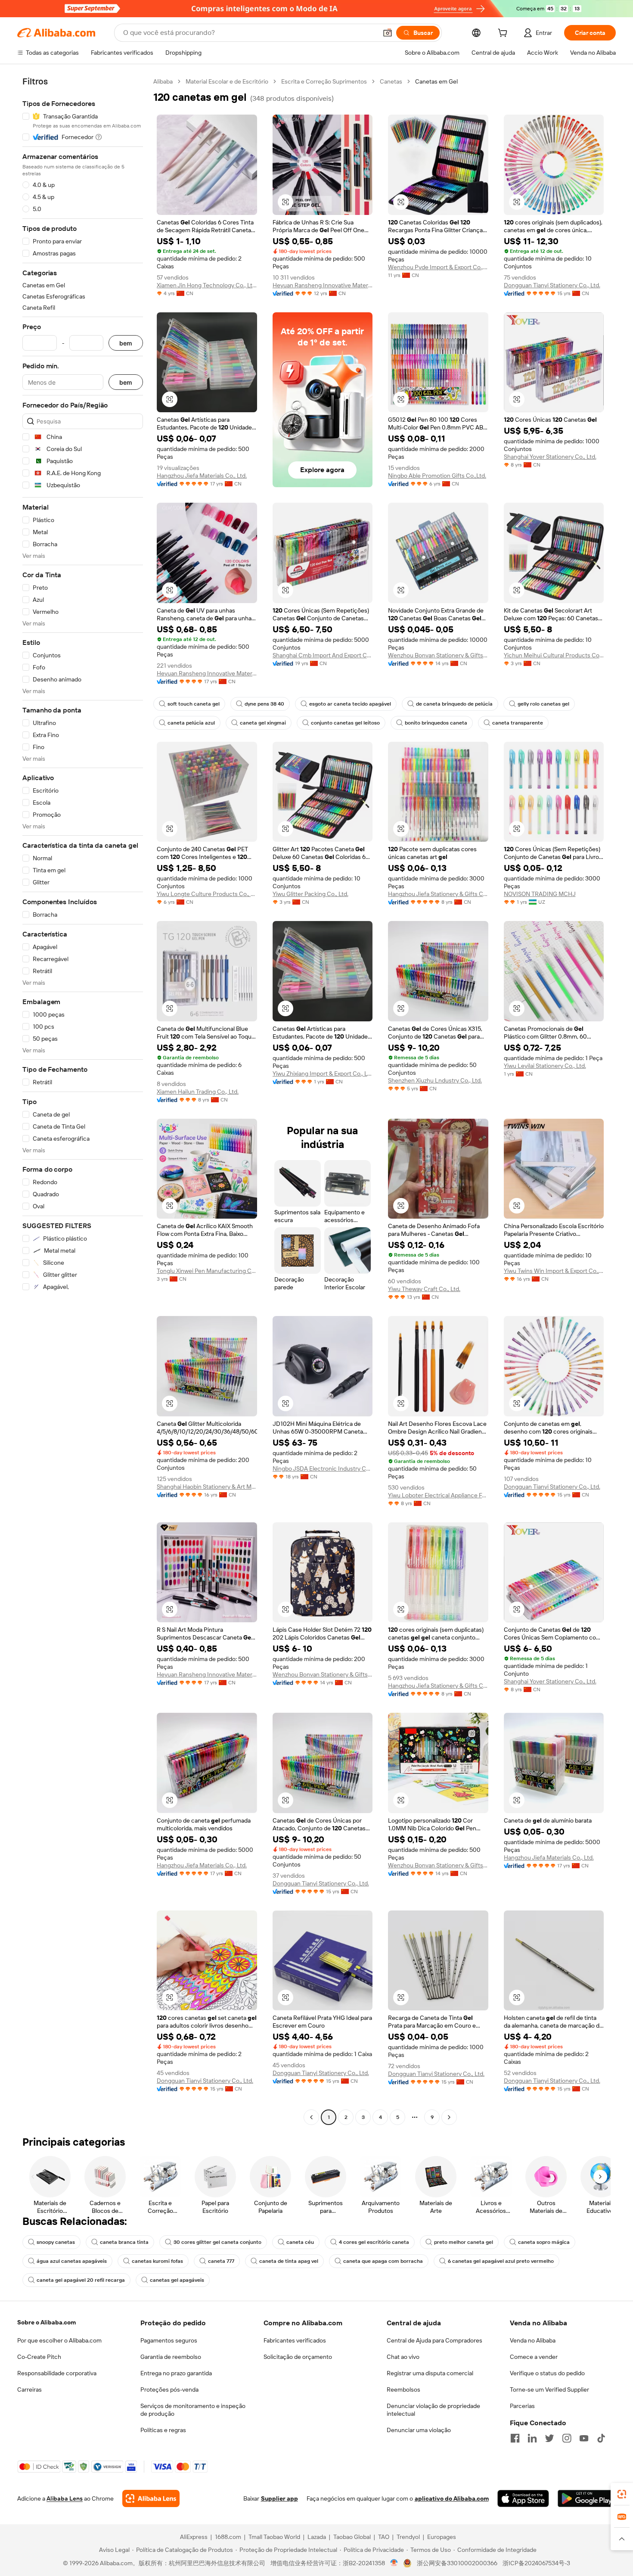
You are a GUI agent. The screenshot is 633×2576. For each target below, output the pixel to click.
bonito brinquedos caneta (436, 723)
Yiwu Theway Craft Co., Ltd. (424, 1289)
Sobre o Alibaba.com (47, 2322)
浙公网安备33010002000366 (457, 2563)
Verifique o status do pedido (547, 2373)
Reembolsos (403, 2389)
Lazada (317, 2537)
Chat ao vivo (403, 2357)
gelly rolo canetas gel (543, 704)
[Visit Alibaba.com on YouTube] (584, 2438)
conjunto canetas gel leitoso (345, 723)
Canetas (391, 81)
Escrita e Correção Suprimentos (324, 81)
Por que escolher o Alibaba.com (59, 2340)
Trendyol (408, 2537)
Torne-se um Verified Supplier (549, 2389)
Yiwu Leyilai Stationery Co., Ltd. (545, 1066)
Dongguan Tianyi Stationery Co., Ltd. (552, 285)
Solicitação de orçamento (298, 2357)
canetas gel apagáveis (177, 2280)
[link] (622, 2494)
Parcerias (522, 2406)
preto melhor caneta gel (464, 2242)
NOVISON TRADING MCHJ (540, 894)
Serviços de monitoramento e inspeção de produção (193, 2410)
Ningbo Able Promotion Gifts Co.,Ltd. (437, 476)
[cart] (504, 34)
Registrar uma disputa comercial (430, 2373)
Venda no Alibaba (533, 2340)
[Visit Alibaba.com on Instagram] (567, 2438)
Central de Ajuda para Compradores (434, 2340)
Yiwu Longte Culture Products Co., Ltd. (207, 894)
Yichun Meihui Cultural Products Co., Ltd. (554, 655)
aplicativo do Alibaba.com (452, 2498)
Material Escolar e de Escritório (227, 81)
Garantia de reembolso (171, 2357)
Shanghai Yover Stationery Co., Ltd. (550, 457)
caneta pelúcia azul (191, 723)
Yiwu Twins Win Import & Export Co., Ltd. (554, 1271)
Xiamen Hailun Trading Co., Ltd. (198, 1092)
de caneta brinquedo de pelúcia (454, 704)
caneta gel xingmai (263, 723)
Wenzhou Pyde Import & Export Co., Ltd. (438, 267)
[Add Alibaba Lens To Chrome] (151, 2498)
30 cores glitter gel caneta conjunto (217, 2242)
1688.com (228, 2537)
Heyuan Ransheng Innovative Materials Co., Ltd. (323, 285)
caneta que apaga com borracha (383, 2261)
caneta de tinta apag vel (289, 2261)
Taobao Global (352, 2537)
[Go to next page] (449, 2117)
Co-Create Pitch (39, 2357)
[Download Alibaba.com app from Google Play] (587, 2498)
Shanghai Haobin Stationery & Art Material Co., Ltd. (207, 1487)
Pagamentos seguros (169, 2340)
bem (126, 343)
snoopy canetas (56, 2242)
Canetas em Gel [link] (436, 81)
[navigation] (83, 1100)
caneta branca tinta (124, 2242)
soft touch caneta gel (194, 704)
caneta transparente (518, 723)
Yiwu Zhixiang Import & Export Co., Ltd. (323, 1073)
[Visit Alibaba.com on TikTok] (601, 2438)
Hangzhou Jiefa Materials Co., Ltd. (202, 476)
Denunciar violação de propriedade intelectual (433, 2410)
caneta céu (300, 2242)
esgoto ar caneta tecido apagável (350, 704)
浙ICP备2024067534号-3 (536, 2563)
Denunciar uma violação (419, 2430)
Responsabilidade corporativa (57, 2373)
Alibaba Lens (65, 2498)
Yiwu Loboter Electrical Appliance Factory (438, 1495)
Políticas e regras (163, 2430)
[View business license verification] (394, 2563)
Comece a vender (534, 2357)
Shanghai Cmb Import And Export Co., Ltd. (323, 655)
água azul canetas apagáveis (72, 2261)
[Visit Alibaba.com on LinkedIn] (532, 2438)
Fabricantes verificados (295, 2340)
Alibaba (163, 81)
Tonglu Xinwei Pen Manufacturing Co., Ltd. (207, 1271)
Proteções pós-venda (169, 2389)
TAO (384, 2537)
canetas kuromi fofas (157, 2261)
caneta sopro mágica (544, 2242)
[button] (388, 33)
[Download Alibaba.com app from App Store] (523, 2498)
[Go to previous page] (311, 2117)
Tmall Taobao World (274, 2537)
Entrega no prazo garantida (176, 2373)
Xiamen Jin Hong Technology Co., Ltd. (207, 285)
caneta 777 (221, 2261)
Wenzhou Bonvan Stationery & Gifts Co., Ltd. (438, 655)
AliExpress (194, 2537)
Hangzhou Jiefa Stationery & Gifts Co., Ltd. (438, 894)
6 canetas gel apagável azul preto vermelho (501, 2261)
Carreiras (29, 2389)
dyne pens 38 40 (264, 704)
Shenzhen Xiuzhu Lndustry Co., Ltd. (435, 1080)
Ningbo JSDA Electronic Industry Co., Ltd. (323, 1468)
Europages (442, 2537)
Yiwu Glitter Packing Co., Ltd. (310, 894)
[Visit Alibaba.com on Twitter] (549, 2438)
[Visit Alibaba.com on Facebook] (515, 2438)
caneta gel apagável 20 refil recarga (81, 2280)
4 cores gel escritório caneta (374, 2242)
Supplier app (279, 2498)
